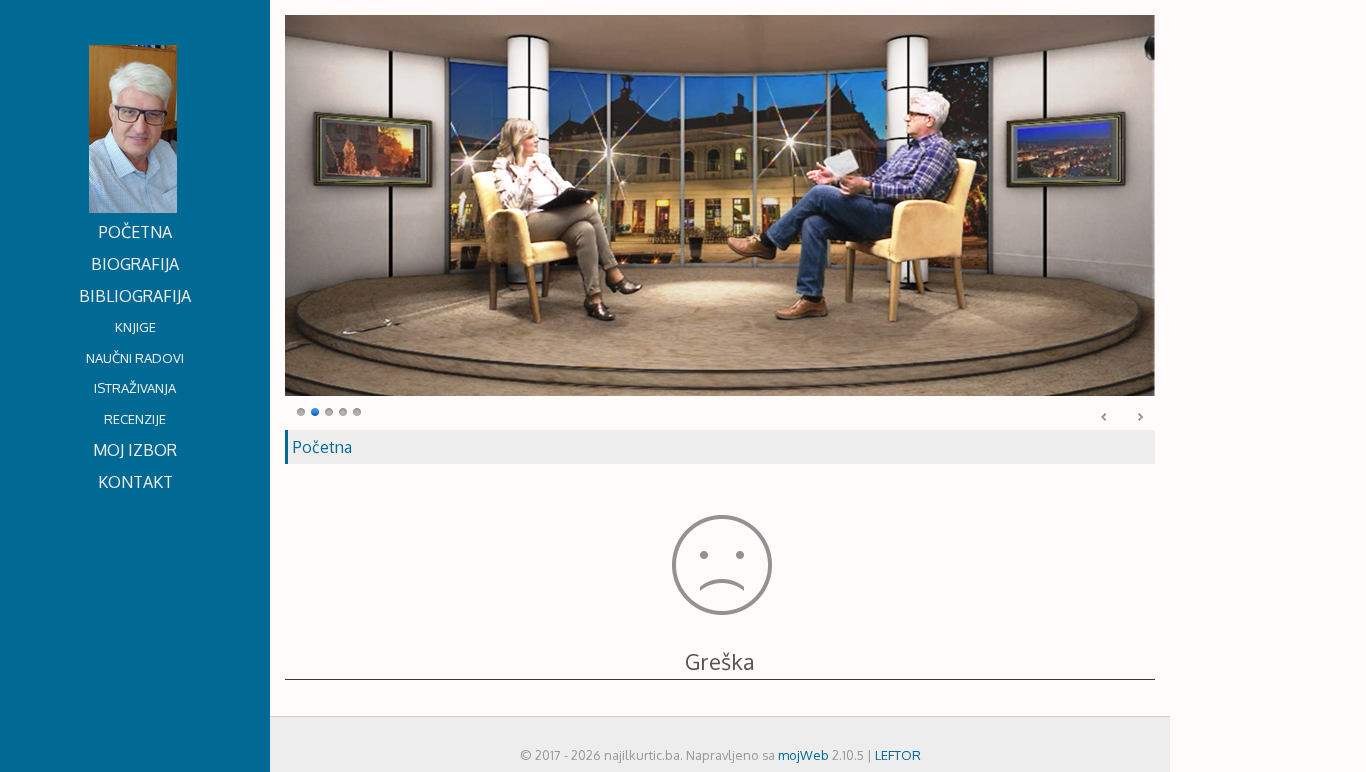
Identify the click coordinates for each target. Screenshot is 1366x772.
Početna (322, 447)
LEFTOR (898, 755)
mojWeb (803, 755)
